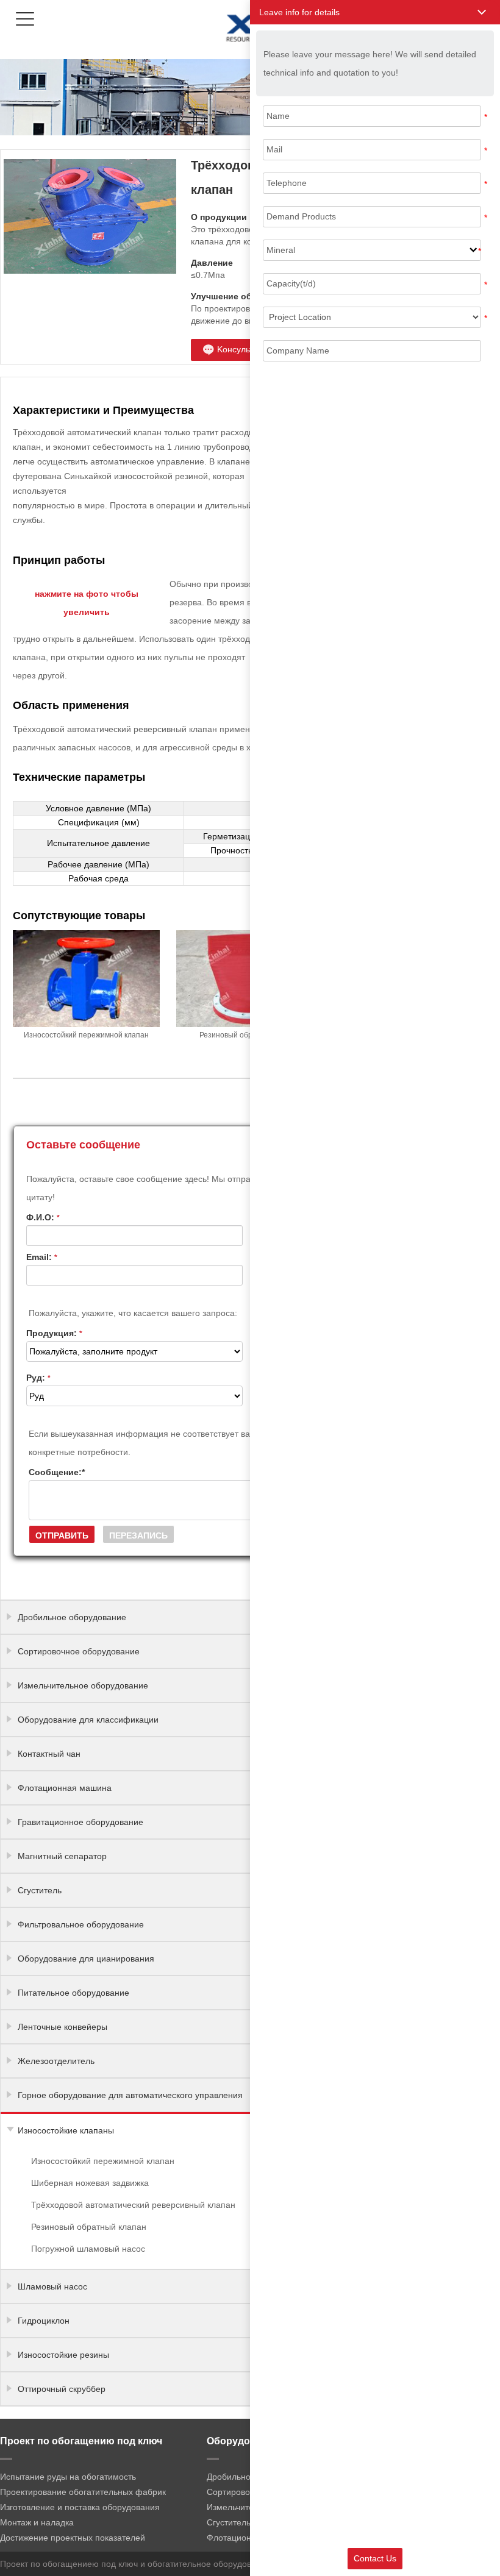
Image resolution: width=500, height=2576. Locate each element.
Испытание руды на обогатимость (68, 2477)
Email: (42, 1257)
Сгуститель (40, 1890)
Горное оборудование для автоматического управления (130, 2095)
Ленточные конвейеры (62, 2027)
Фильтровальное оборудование (81, 1924)
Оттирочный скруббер (62, 2389)
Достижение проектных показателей (73, 2538)
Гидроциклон (44, 2321)
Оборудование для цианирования (86, 1959)
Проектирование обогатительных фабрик (83, 2492)
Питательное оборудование (73, 1993)
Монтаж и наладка (37, 2522)
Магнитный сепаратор (62, 1856)
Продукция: (54, 1333)
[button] (375, 12)
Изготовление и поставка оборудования (80, 2507)
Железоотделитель (56, 2061)
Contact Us (375, 2558)
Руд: (38, 1378)
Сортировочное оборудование (79, 1651)
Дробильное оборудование (72, 1617)
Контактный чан (49, 1754)
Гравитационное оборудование (80, 1822)
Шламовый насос (52, 2286)
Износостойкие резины (63, 2355)
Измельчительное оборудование (83, 1685)
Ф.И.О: (43, 1217)
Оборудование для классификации (88, 1720)
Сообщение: (57, 1472)
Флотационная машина (65, 1788)
